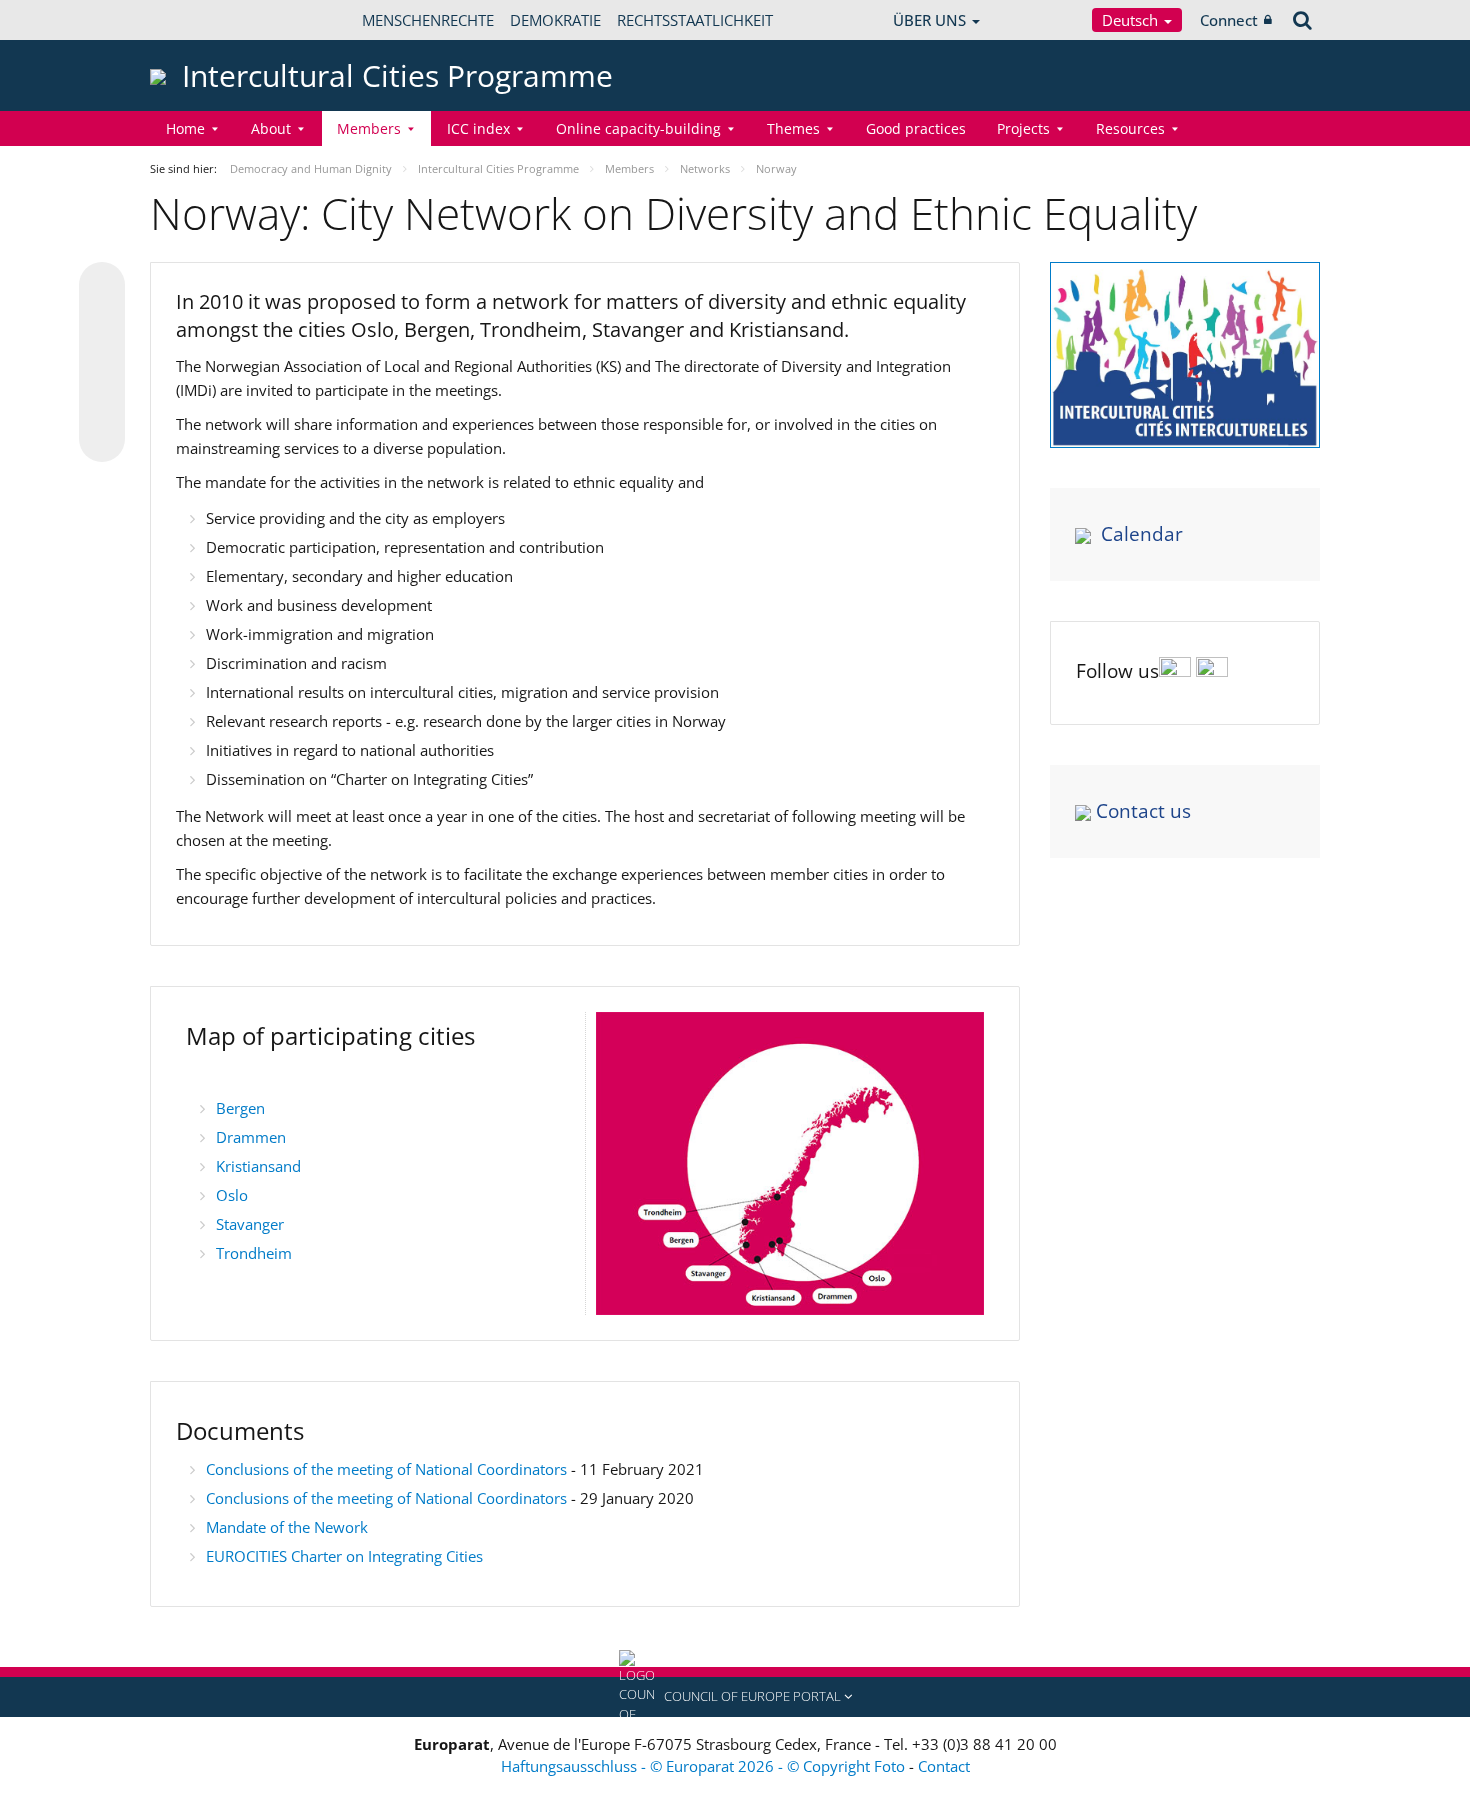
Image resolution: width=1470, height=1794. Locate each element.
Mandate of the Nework (287, 1527)
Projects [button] (1023, 128)
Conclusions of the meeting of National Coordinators (386, 1469)
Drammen (251, 1137)
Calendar (1142, 534)
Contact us (1143, 811)
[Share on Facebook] (102, 363)
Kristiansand (258, 1166)
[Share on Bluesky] (102, 287)
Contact (944, 1766)
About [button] (271, 128)
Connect (1229, 20)
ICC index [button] (478, 128)
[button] (735, 1697)
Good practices (916, 128)
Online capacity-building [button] (638, 128)
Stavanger (250, 1224)
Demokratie (555, 20)
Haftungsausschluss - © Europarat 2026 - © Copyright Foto (705, 1766)
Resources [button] (1130, 128)
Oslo (232, 1195)
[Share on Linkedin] (102, 401)
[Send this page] (102, 439)
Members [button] (369, 128)
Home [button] (185, 128)
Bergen (240, 1108)
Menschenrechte (428, 20)
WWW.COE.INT (200, 20)
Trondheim (254, 1253)
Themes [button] (793, 128)
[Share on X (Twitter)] (102, 325)
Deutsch (1132, 20)
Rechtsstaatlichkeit (695, 20)
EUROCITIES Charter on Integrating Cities (344, 1556)
